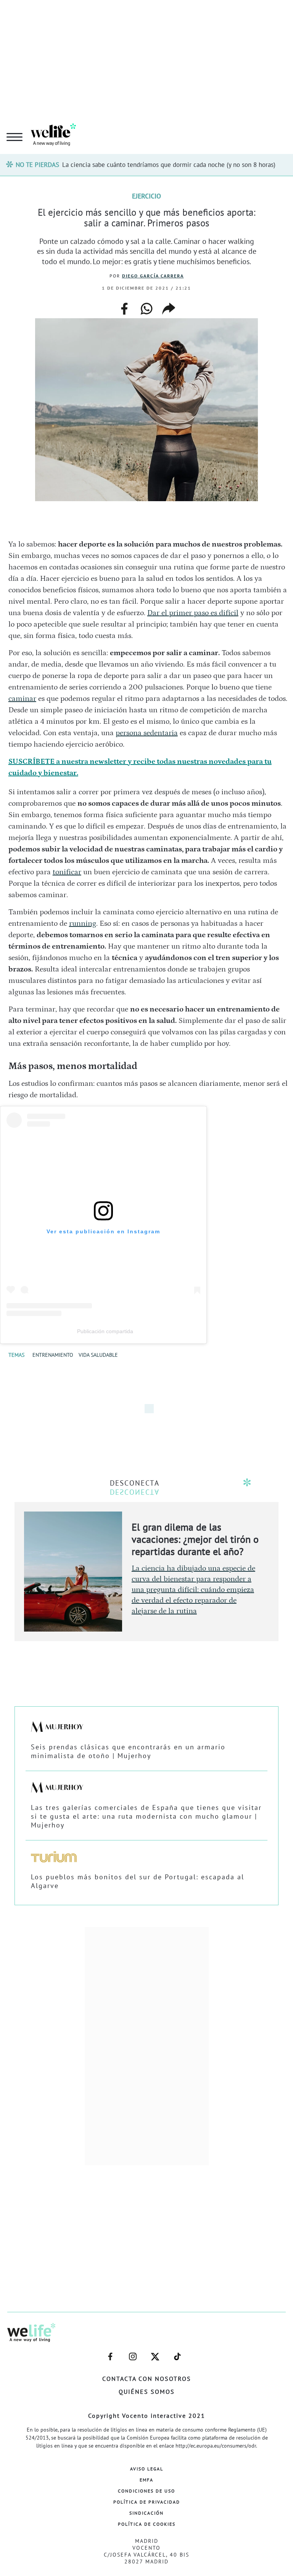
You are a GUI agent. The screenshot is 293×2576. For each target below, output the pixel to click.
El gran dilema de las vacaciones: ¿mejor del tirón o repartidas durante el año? (195, 1539)
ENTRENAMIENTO (53, 1355)
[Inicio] (53, 144)
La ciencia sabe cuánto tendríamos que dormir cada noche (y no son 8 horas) (169, 165)
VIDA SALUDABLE (98, 1355)
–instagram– (133, 2353)
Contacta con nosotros (147, 2379)
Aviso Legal (147, 2469)
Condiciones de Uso (146, 2491)
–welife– (177, 2353)
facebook (124, 306)
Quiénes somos (147, 2392)
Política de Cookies (147, 2524)
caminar (22, 699)
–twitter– (155, 2353)
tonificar (67, 872)
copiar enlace (169, 309)
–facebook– (110, 2353)
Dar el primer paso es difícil (193, 613)
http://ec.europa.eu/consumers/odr (216, 2446)
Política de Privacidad (147, 2502)
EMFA (146, 2480)
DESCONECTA (135, 1483)
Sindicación (146, 2513)
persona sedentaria (147, 733)
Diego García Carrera (153, 276)
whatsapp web (146, 309)
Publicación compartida (105, 1331)
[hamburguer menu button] (14, 138)
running (83, 923)
